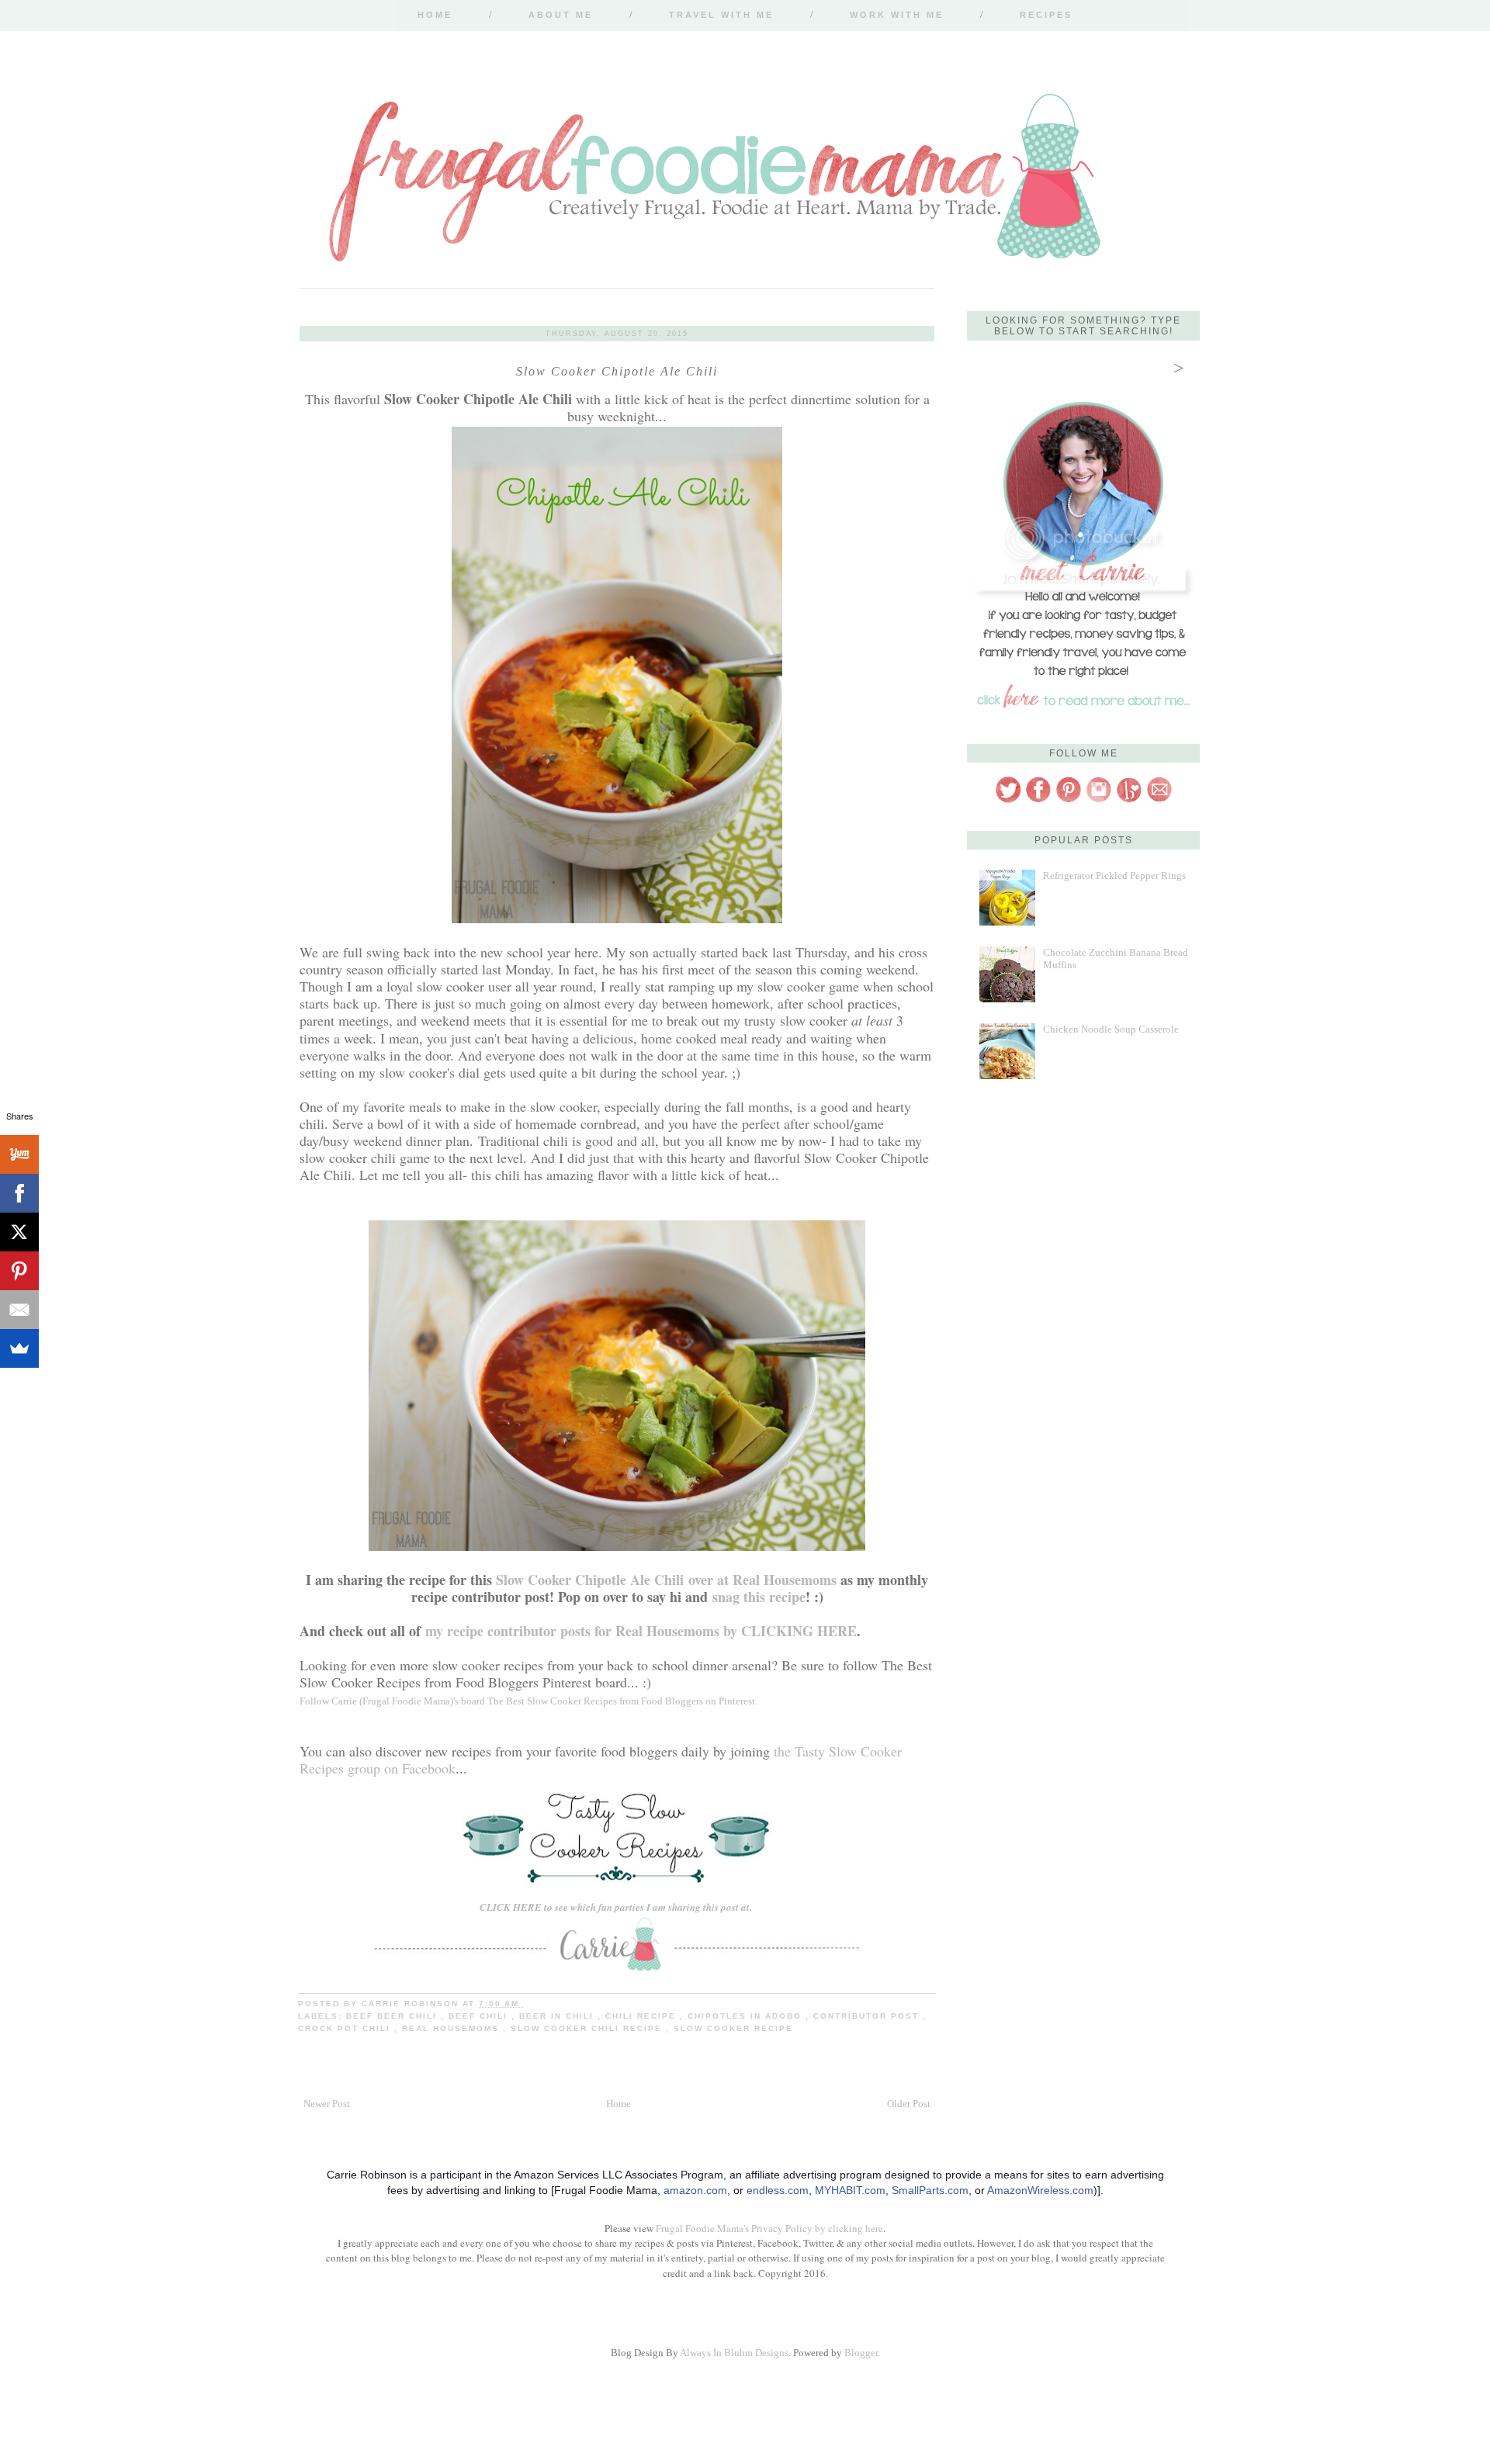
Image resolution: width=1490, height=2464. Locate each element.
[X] (19, 1232)
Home (435, 15)
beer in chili (558, 2016)
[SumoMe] (19, 1348)
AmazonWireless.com (1040, 2190)
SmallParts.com (930, 2190)
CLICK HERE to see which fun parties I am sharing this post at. (617, 1907)
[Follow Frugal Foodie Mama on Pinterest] (1069, 800)
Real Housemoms (452, 2028)
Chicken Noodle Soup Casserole (1111, 1029)
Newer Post (327, 2104)
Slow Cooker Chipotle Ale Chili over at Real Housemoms (666, 1580)
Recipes (1046, 15)
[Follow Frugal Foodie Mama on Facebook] (1038, 800)
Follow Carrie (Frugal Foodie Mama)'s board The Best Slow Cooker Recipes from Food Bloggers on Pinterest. (528, 1701)
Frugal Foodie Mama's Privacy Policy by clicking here (769, 2228)
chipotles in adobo (747, 2016)
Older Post (909, 2104)
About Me (561, 15)
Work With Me (897, 15)
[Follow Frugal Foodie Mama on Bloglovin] (1129, 800)
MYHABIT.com (850, 2190)
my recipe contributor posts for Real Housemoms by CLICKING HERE (641, 1631)
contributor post (868, 2016)
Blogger (861, 2353)
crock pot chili (346, 2028)
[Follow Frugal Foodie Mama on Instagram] (1099, 800)
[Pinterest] (19, 1271)
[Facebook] (19, 1193)
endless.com (778, 2190)
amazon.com (695, 2190)
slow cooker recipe (733, 2028)
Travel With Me (721, 15)
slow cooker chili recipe (588, 2028)
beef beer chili (393, 2016)
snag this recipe (759, 1597)
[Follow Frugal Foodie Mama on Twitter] (1008, 800)
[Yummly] (19, 1154)
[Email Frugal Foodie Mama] (1159, 800)
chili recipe (643, 2016)
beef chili (480, 2016)
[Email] (19, 1310)
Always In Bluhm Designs (734, 2353)
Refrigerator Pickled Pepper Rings (1114, 876)
